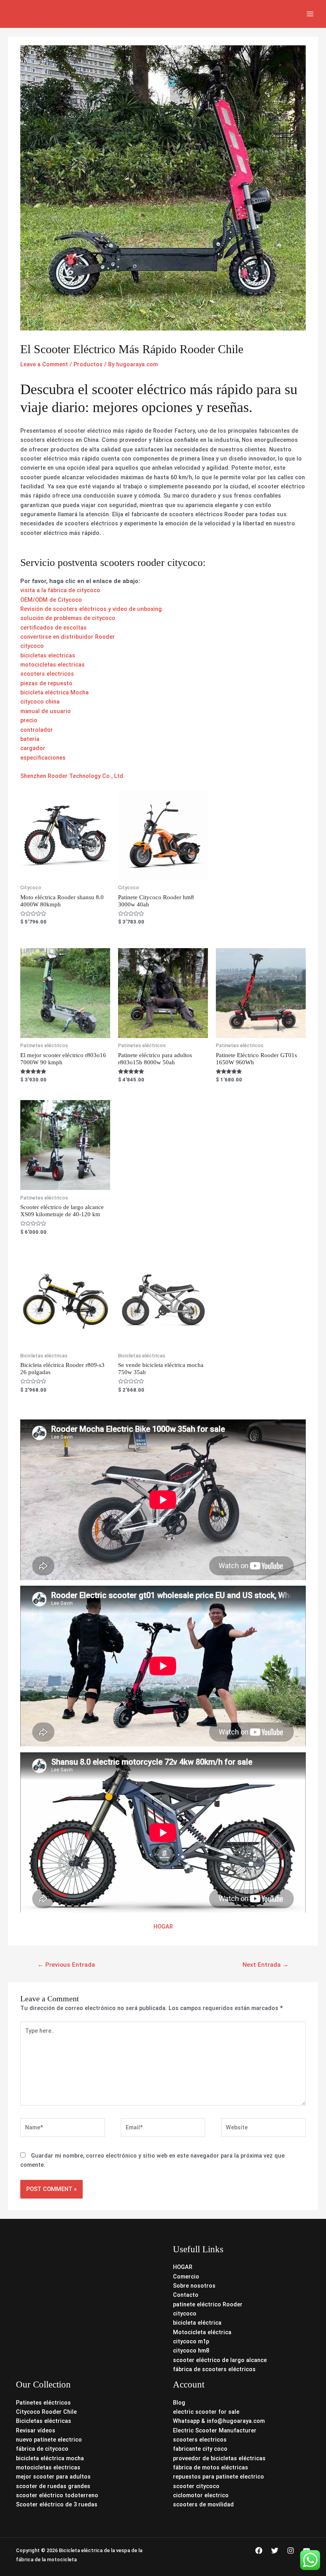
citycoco (32, 646)
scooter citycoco (196, 2486)
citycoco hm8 (191, 2350)
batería (30, 739)
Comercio (186, 2277)
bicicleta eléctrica (197, 2323)
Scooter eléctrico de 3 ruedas (57, 2504)
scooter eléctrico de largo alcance (220, 2360)
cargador (33, 748)
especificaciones (43, 758)
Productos (88, 364)
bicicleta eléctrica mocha (50, 2458)
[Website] (263, 2129)
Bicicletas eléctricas (44, 2421)
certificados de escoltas (53, 628)
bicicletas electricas (48, 655)
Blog (179, 2403)
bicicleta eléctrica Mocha (54, 692)
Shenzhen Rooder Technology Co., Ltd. (73, 776)
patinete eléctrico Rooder (208, 2304)
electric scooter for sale (206, 2412)
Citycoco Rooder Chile (46, 2412)
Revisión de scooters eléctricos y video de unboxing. (92, 609)
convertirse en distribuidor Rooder (68, 637)
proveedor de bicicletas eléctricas (219, 2458)
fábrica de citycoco (42, 2449)
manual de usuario (46, 711)
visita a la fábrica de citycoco (60, 590)
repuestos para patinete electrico (218, 2477)
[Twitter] (275, 2551)
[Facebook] (259, 2551)
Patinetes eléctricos (43, 2403)
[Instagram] (291, 2551)
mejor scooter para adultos (53, 2477)
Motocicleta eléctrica (202, 2332)
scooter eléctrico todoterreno (57, 2495)
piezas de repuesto (46, 683)
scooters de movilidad (203, 2504)
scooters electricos (47, 674)
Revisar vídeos (36, 2430)
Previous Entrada (66, 1965)
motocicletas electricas (52, 665)
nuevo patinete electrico (49, 2440)
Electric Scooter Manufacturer (215, 2430)
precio (29, 720)
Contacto (186, 2295)
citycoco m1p (191, 2341)
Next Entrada (266, 1965)
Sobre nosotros (194, 2286)
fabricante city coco (200, 2449)
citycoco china (40, 702)
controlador (37, 730)
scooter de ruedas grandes (53, 2486)
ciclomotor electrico (201, 2495)
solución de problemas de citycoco (68, 618)
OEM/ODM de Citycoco (51, 600)
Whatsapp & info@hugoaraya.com (219, 2421)
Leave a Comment (44, 364)
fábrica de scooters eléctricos (214, 2369)
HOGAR (163, 1927)
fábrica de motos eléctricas (211, 2467)
